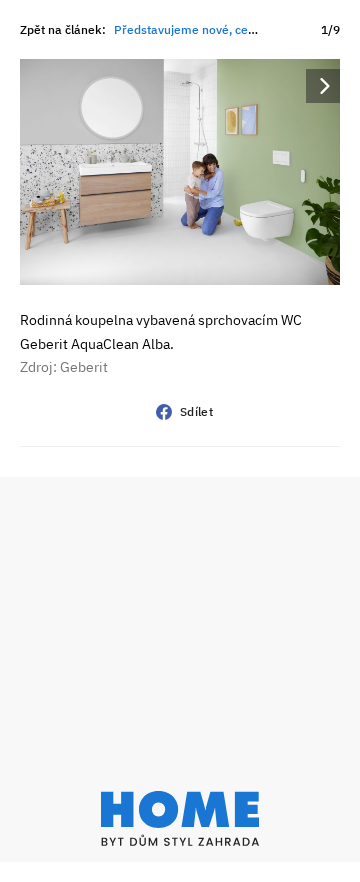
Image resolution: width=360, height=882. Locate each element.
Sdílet (196, 411)
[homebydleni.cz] (180, 818)
